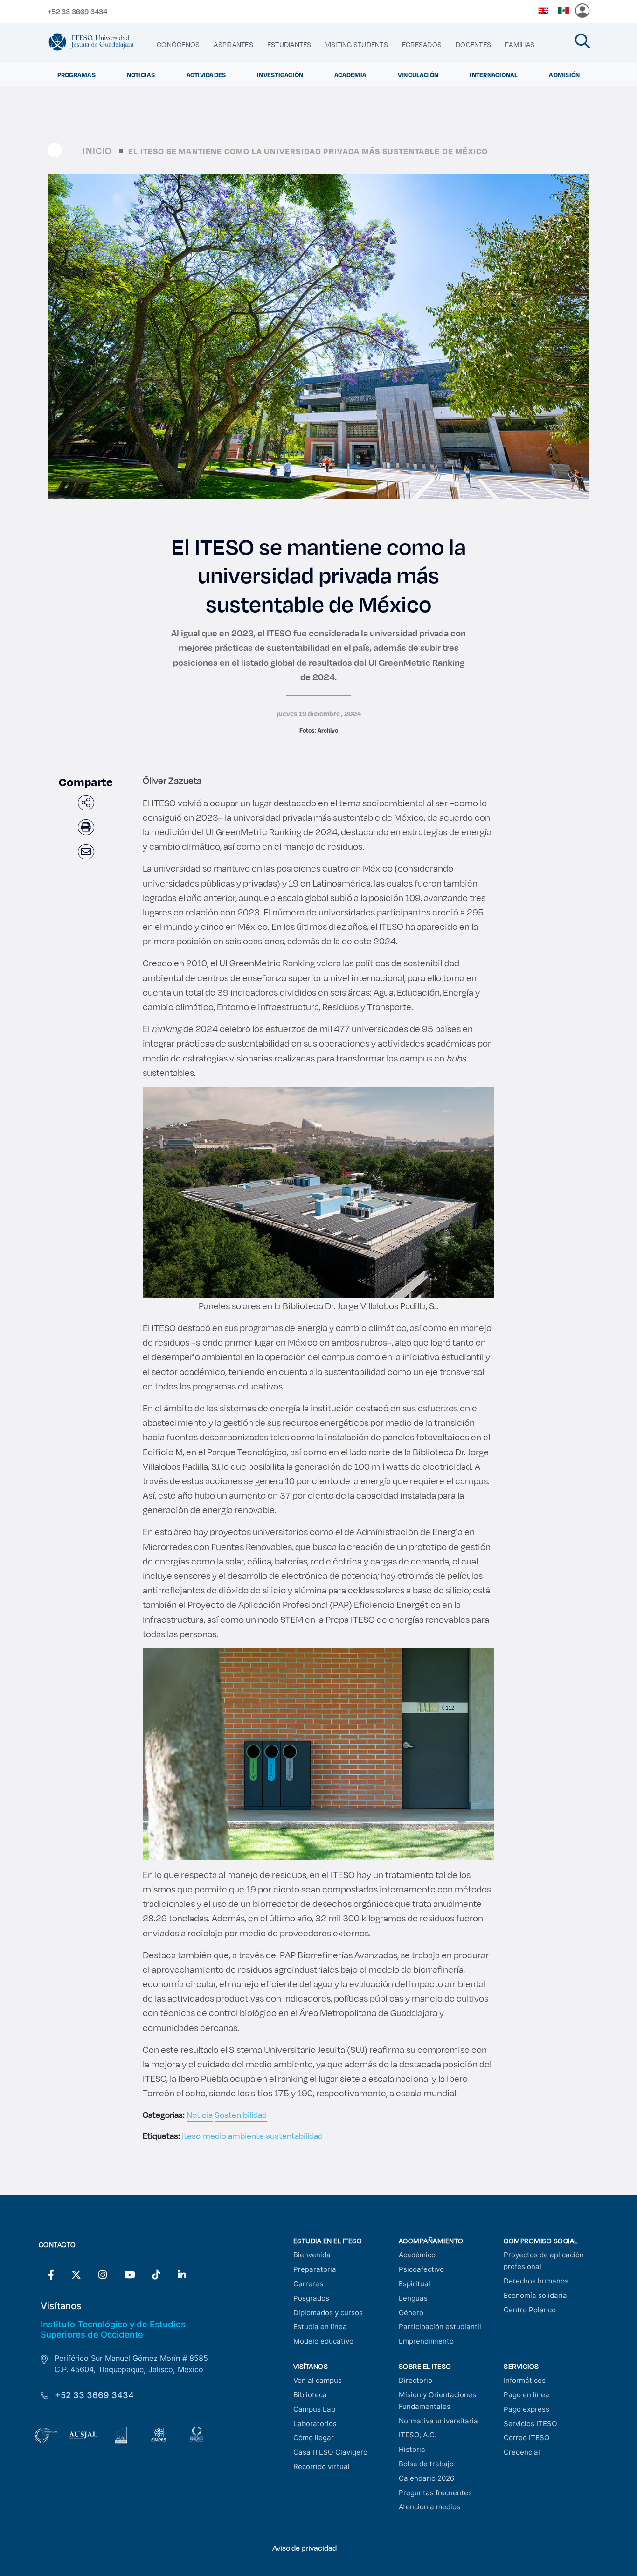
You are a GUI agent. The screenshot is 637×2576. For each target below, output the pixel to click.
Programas (76, 74)
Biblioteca (310, 2395)
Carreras (308, 2284)
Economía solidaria (535, 2295)
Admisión (564, 74)
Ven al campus (318, 2380)
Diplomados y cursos (328, 2313)
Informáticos (525, 2380)
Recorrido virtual (322, 2467)
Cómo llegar (314, 2438)
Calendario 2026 (426, 2478)
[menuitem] (178, 45)
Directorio (415, 2380)
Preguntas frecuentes (435, 2493)
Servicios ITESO (530, 2424)
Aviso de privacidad (305, 2548)
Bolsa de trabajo (426, 2464)
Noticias (141, 74)
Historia (412, 2449)
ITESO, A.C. (418, 2435)
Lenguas (413, 2298)
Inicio (97, 150)
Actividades (206, 74)
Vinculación (418, 74)
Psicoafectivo (421, 2269)
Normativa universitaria (438, 2421)
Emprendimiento (426, 2341)
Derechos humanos (536, 2281)
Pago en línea (526, 2395)
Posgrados (311, 2298)
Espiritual (415, 2284)
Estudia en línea (320, 2327)
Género (411, 2313)
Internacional (494, 74)
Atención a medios (429, 2507)
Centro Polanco (530, 2310)
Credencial (522, 2452)
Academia (350, 74)
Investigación (280, 74)
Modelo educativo (323, 2341)
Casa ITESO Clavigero (330, 2452)
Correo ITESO (527, 2438)
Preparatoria (315, 2269)
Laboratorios (315, 2424)
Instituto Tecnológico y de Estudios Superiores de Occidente (113, 2329)
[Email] (86, 852)
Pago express (526, 2409)
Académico (417, 2255)
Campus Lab (314, 2409)
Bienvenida (312, 2255)
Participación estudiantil (440, 2327)
